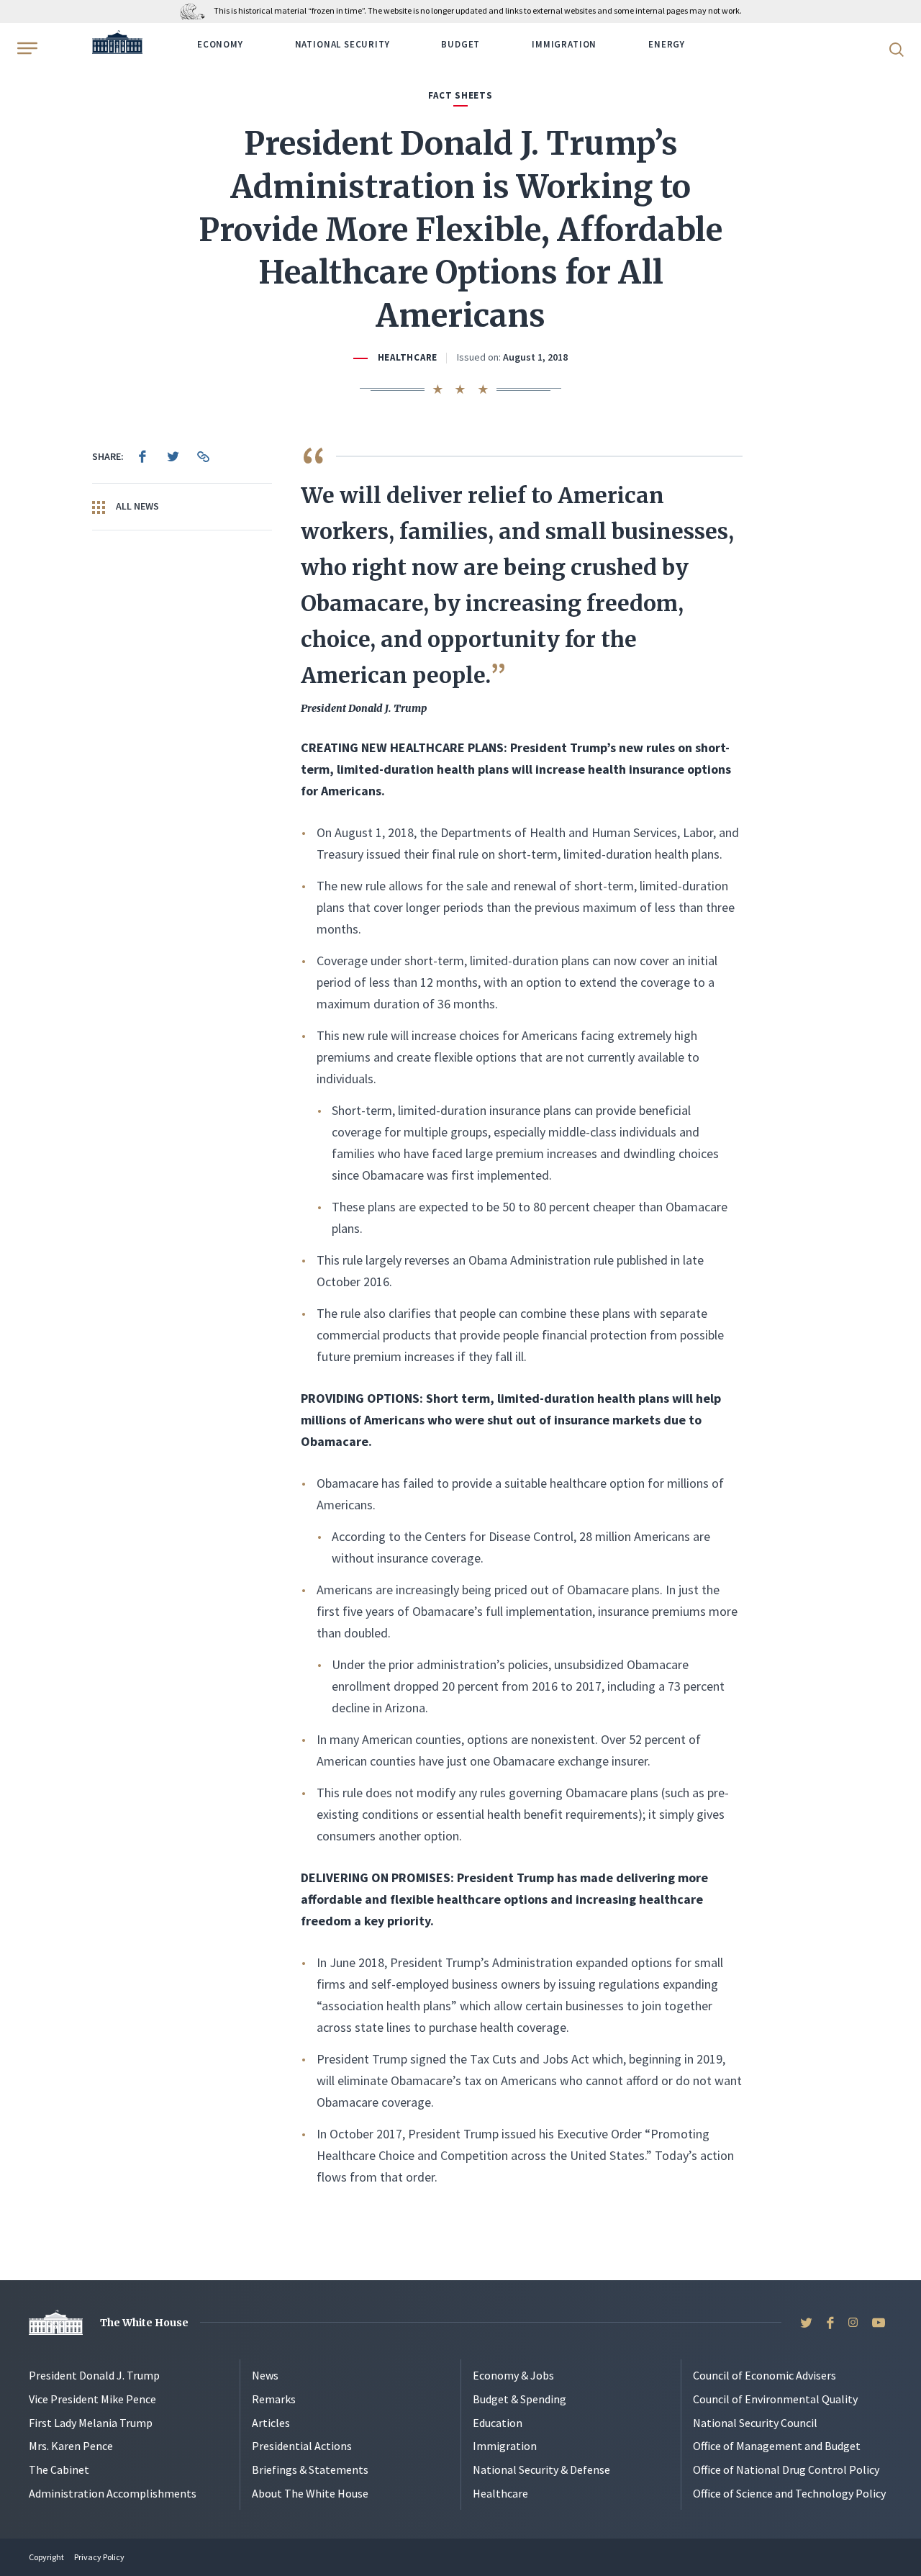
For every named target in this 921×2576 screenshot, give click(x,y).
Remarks (274, 2399)
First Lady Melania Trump (91, 2423)
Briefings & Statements (310, 2469)
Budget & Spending (520, 2399)
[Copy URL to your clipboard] (203, 456)
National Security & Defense (541, 2469)
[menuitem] (142, 456)
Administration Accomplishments (113, 2493)
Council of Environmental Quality (775, 2399)
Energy (667, 44)
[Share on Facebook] (142, 456)
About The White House (310, 2493)
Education (498, 2423)
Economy (220, 44)
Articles (271, 2423)
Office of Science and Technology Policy (789, 2493)
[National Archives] (196, 10)
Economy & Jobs (513, 2375)
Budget (460, 44)
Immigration (564, 44)
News (265, 2375)
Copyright (46, 2557)
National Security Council (755, 2423)
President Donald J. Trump (94, 2375)
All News (136, 506)
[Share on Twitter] (173, 456)
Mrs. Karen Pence (71, 2446)
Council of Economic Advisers (765, 2375)
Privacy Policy (99, 2557)
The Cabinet (59, 2469)
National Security (342, 44)
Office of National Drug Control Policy (786, 2469)
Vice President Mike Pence (92, 2399)
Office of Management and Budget (777, 2446)
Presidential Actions (302, 2446)
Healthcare (408, 357)
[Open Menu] (26, 48)
